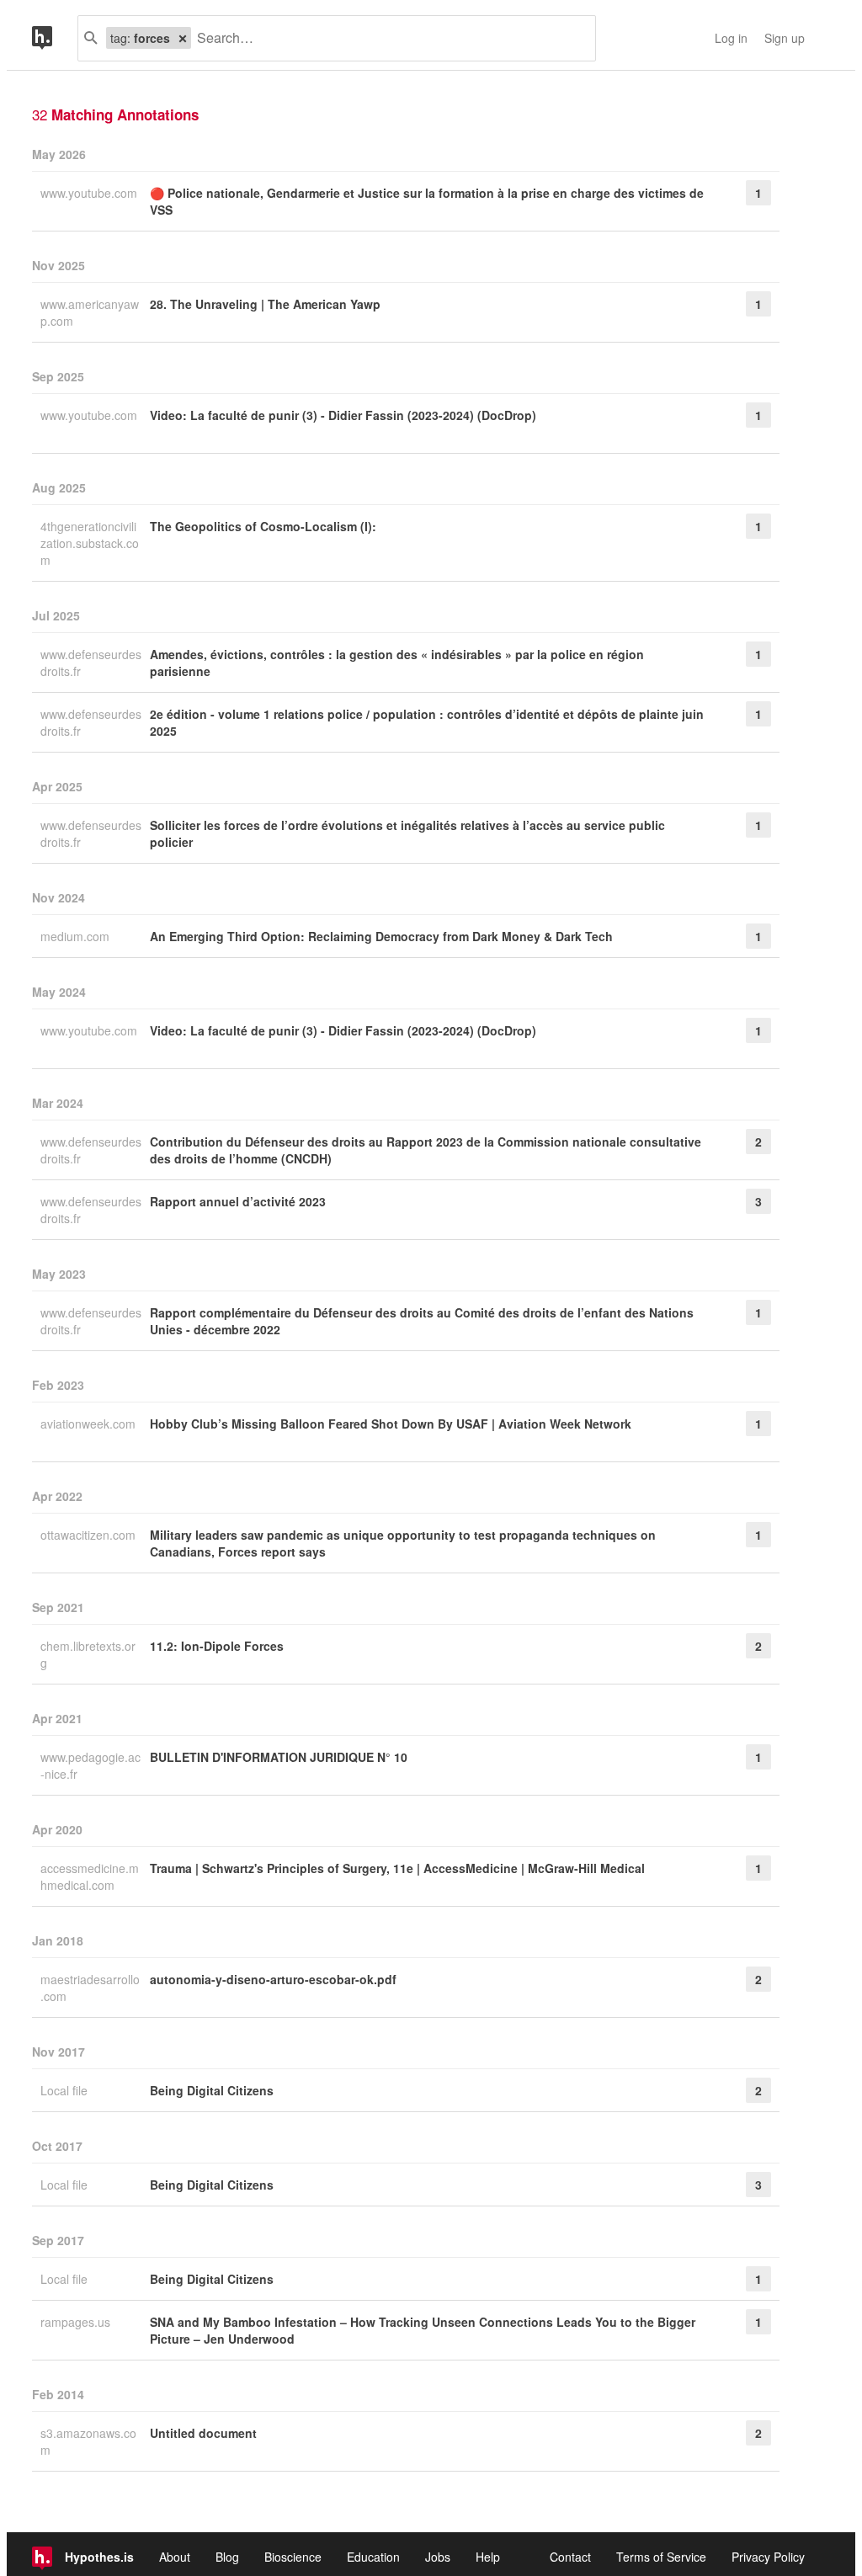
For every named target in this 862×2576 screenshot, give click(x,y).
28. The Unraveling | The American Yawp (265, 304)
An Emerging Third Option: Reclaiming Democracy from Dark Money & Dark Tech (381, 936)
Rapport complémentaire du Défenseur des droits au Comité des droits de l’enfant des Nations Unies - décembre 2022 (422, 1321)
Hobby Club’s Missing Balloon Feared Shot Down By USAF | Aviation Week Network (391, 1424)
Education (373, 2557)
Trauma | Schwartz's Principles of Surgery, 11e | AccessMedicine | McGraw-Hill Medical (397, 1868)
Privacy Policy (768, 2557)
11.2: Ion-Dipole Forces (217, 1646)
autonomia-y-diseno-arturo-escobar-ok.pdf (273, 1979)
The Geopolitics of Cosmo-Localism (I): (263, 526)
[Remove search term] (183, 38)
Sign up (785, 38)
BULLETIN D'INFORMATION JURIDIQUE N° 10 (279, 1757)
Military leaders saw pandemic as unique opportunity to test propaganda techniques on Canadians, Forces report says (403, 1543)
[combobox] (387, 38)
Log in (731, 38)
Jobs (438, 2557)
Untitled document (203, 2433)
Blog (227, 2557)
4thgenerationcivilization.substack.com (90, 543)
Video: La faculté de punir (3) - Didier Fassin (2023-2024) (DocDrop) (343, 415)
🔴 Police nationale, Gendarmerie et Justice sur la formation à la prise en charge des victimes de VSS (427, 201)
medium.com (77, 936)
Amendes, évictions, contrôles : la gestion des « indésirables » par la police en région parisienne (397, 663)
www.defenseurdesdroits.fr (91, 663)
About (175, 2557)
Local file (66, 2090)
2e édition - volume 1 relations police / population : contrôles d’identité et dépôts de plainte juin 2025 (427, 722)
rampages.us (77, 2322)
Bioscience (293, 2557)
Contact (570, 2557)
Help (488, 2557)
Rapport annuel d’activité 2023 (238, 1201)
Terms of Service (661, 2557)
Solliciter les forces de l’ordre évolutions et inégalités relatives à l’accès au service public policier (407, 833)
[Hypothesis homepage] (55, 38)
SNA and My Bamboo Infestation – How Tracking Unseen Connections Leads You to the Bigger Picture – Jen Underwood (423, 2330)
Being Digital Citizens (212, 2090)
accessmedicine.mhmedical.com (90, 1876)
